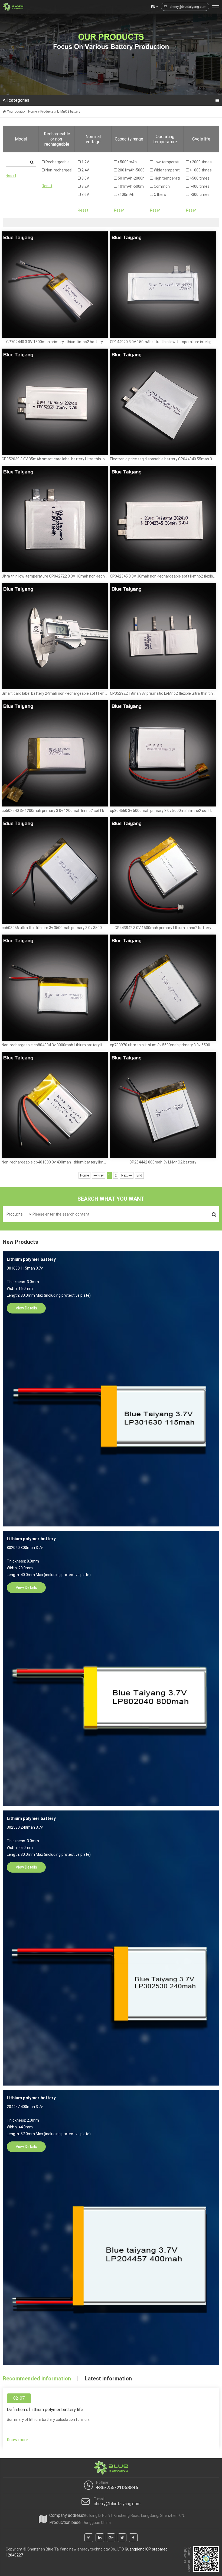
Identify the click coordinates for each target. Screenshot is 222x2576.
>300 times (199, 195)
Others (159, 195)
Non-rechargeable (57, 170)
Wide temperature (165, 170)
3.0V (85, 178)
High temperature (165, 178)
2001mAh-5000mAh (129, 170)
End (139, 1175)
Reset (11, 176)
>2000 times (200, 162)
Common (161, 186)
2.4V (85, 170)
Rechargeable (57, 162)
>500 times (199, 178)
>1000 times (200, 170)
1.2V (85, 162)
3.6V (85, 195)
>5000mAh (127, 162)
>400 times (199, 186)
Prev (100, 1175)
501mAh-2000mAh (129, 178)
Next (125, 1175)
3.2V (85, 186)
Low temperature (165, 162)
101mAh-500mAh (129, 186)
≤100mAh (126, 195)
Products (47, 111)
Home (32, 111)
